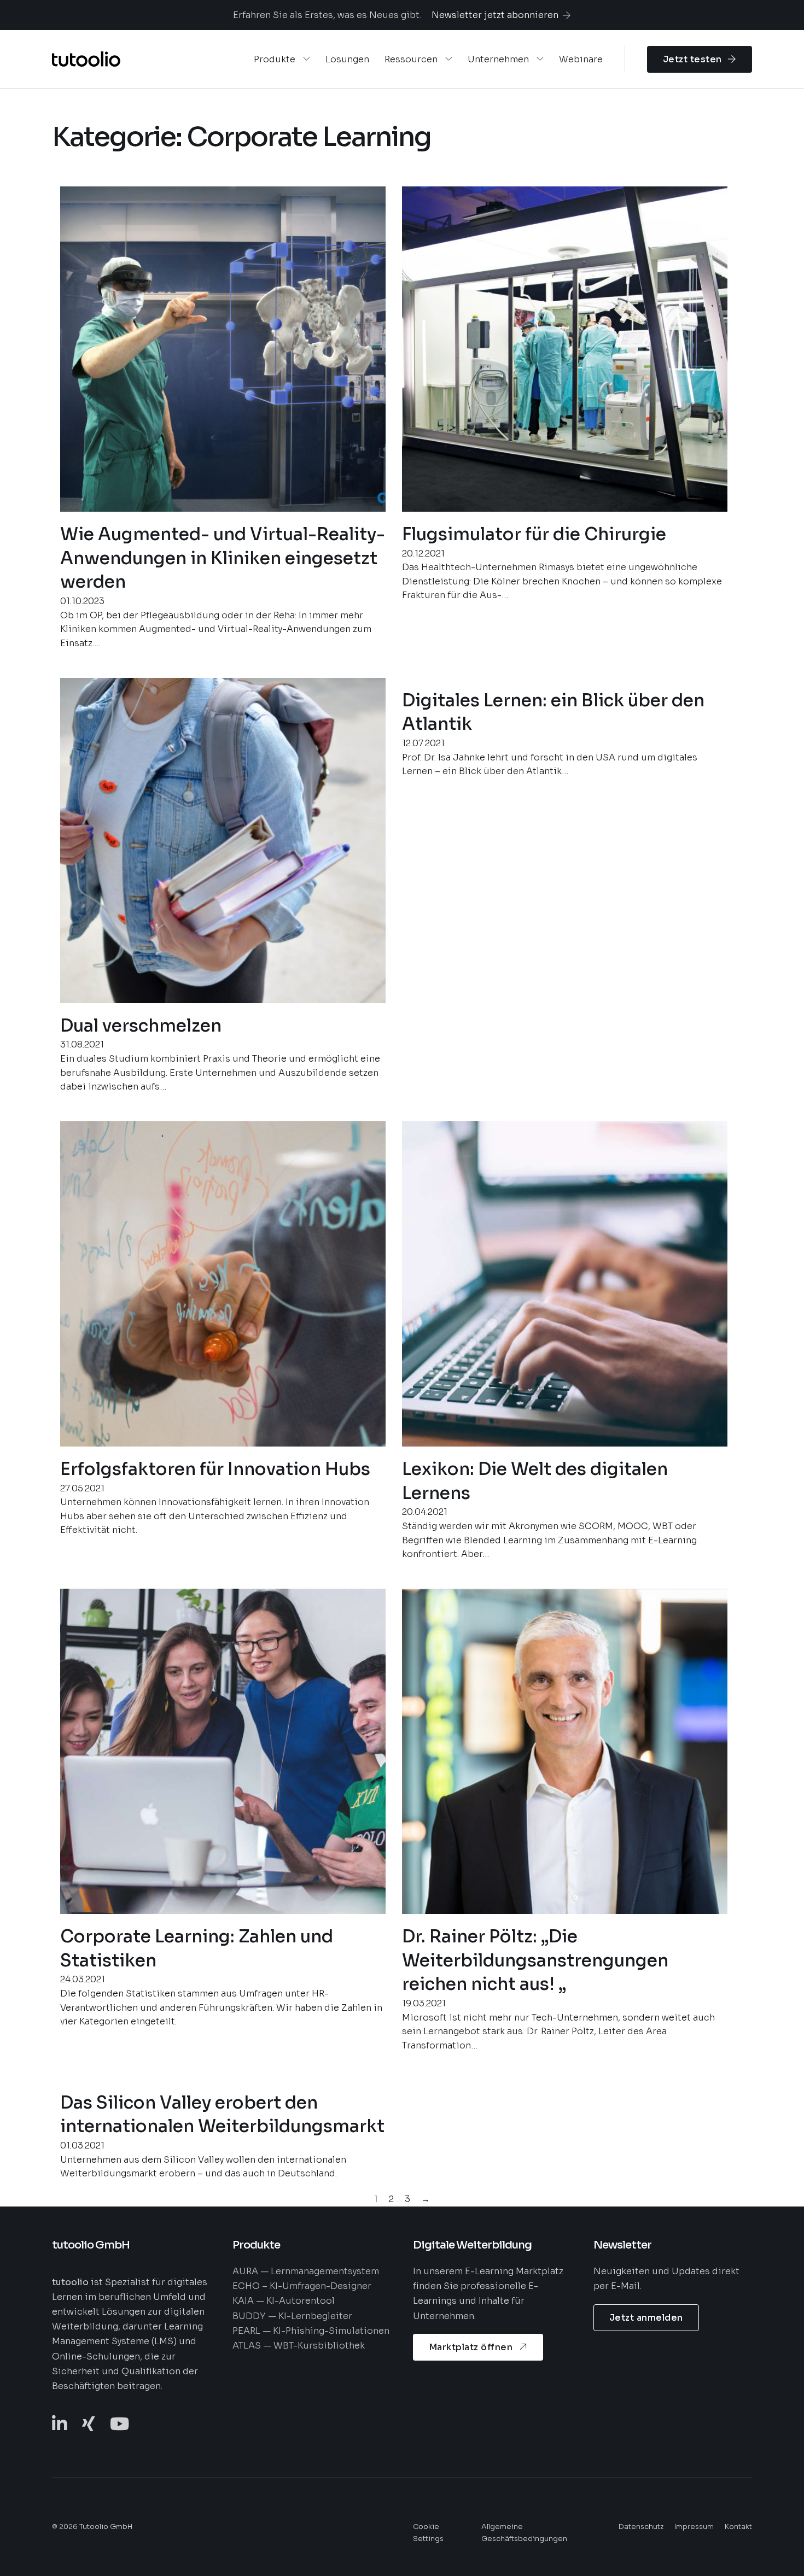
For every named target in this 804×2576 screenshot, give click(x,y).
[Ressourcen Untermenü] (449, 59)
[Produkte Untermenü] (307, 59)
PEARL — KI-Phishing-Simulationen (311, 2331)
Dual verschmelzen (141, 1026)
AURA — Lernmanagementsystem (306, 2271)
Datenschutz (641, 2527)
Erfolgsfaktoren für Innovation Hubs (215, 1469)
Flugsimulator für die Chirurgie (534, 534)
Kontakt (738, 2527)
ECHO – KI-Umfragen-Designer (302, 2286)
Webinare (581, 59)
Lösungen (347, 59)
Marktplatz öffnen (471, 2347)
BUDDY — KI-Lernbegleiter (292, 2316)
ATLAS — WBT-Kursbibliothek (299, 2346)
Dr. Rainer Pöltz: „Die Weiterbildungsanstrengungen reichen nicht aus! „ (535, 1961)
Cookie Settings (428, 2533)
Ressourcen (411, 59)
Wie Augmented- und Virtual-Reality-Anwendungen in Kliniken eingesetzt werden (223, 558)
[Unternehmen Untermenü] (540, 59)
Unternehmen (498, 59)
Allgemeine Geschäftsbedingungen (524, 2533)
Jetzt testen (692, 59)
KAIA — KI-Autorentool (284, 2301)
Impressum (694, 2527)
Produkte (275, 59)
